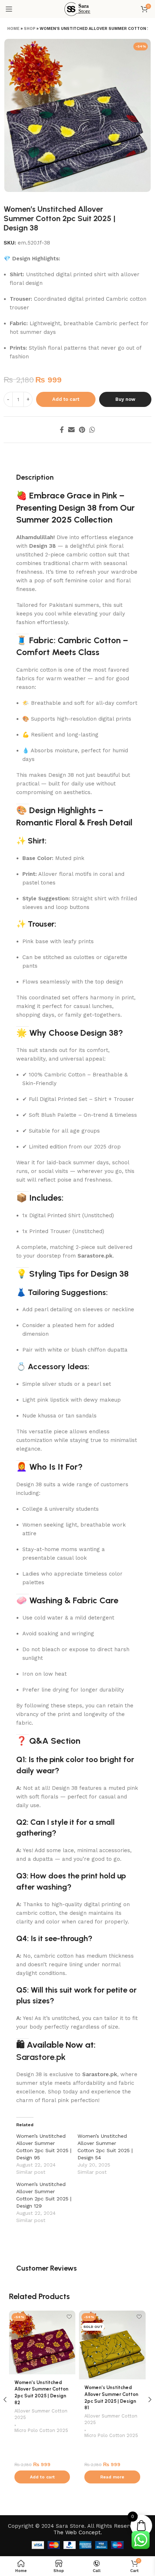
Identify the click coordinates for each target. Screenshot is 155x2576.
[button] (42, 2477)
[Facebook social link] (62, 430)
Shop (30, 29)
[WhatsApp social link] (92, 430)
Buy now (125, 399)
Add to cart (66, 399)
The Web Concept (77, 2532)
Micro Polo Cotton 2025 (41, 2430)
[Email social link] (71, 430)
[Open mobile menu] (9, 9)
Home (13, 29)
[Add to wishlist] (69, 2317)
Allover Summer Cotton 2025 (41, 2414)
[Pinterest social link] (82, 430)
